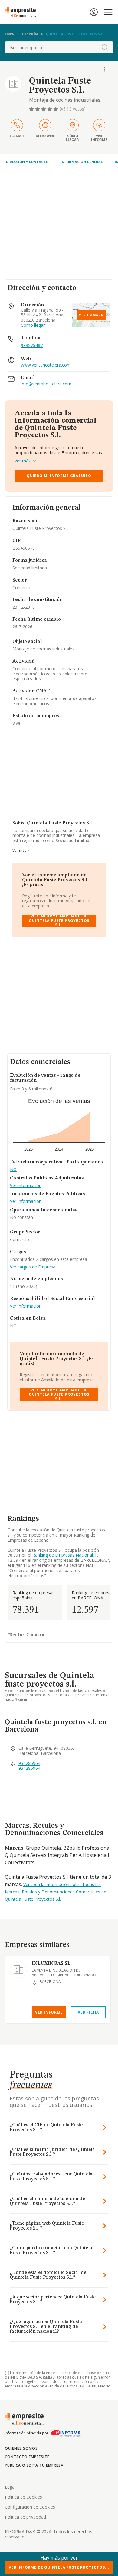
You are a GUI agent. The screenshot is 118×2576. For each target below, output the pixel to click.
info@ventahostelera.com (46, 384)
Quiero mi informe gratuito (59, 476)
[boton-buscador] (105, 47)
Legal (10, 2487)
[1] (32, 109)
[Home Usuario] (94, 12)
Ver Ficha (88, 2012)
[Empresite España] (23, 12)
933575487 (32, 345)
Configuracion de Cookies (30, 2507)
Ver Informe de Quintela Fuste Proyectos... (59, 2567)
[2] (38, 109)
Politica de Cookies (23, 2497)
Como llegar (33, 325)
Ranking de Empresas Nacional (63, 1555)
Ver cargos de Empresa (33, 1267)
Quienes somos (21, 2448)
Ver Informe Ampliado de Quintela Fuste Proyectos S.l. (59, 921)
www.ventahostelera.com (46, 365)
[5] (56, 109)
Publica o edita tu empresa (34, 2465)
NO (13, 1170)
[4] (50, 109)
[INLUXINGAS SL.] (18, 1970)
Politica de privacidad (25, 2517)
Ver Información (26, 1186)
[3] (44, 109)
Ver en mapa (91, 315)
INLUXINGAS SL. (52, 1964)
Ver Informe (49, 2012)
